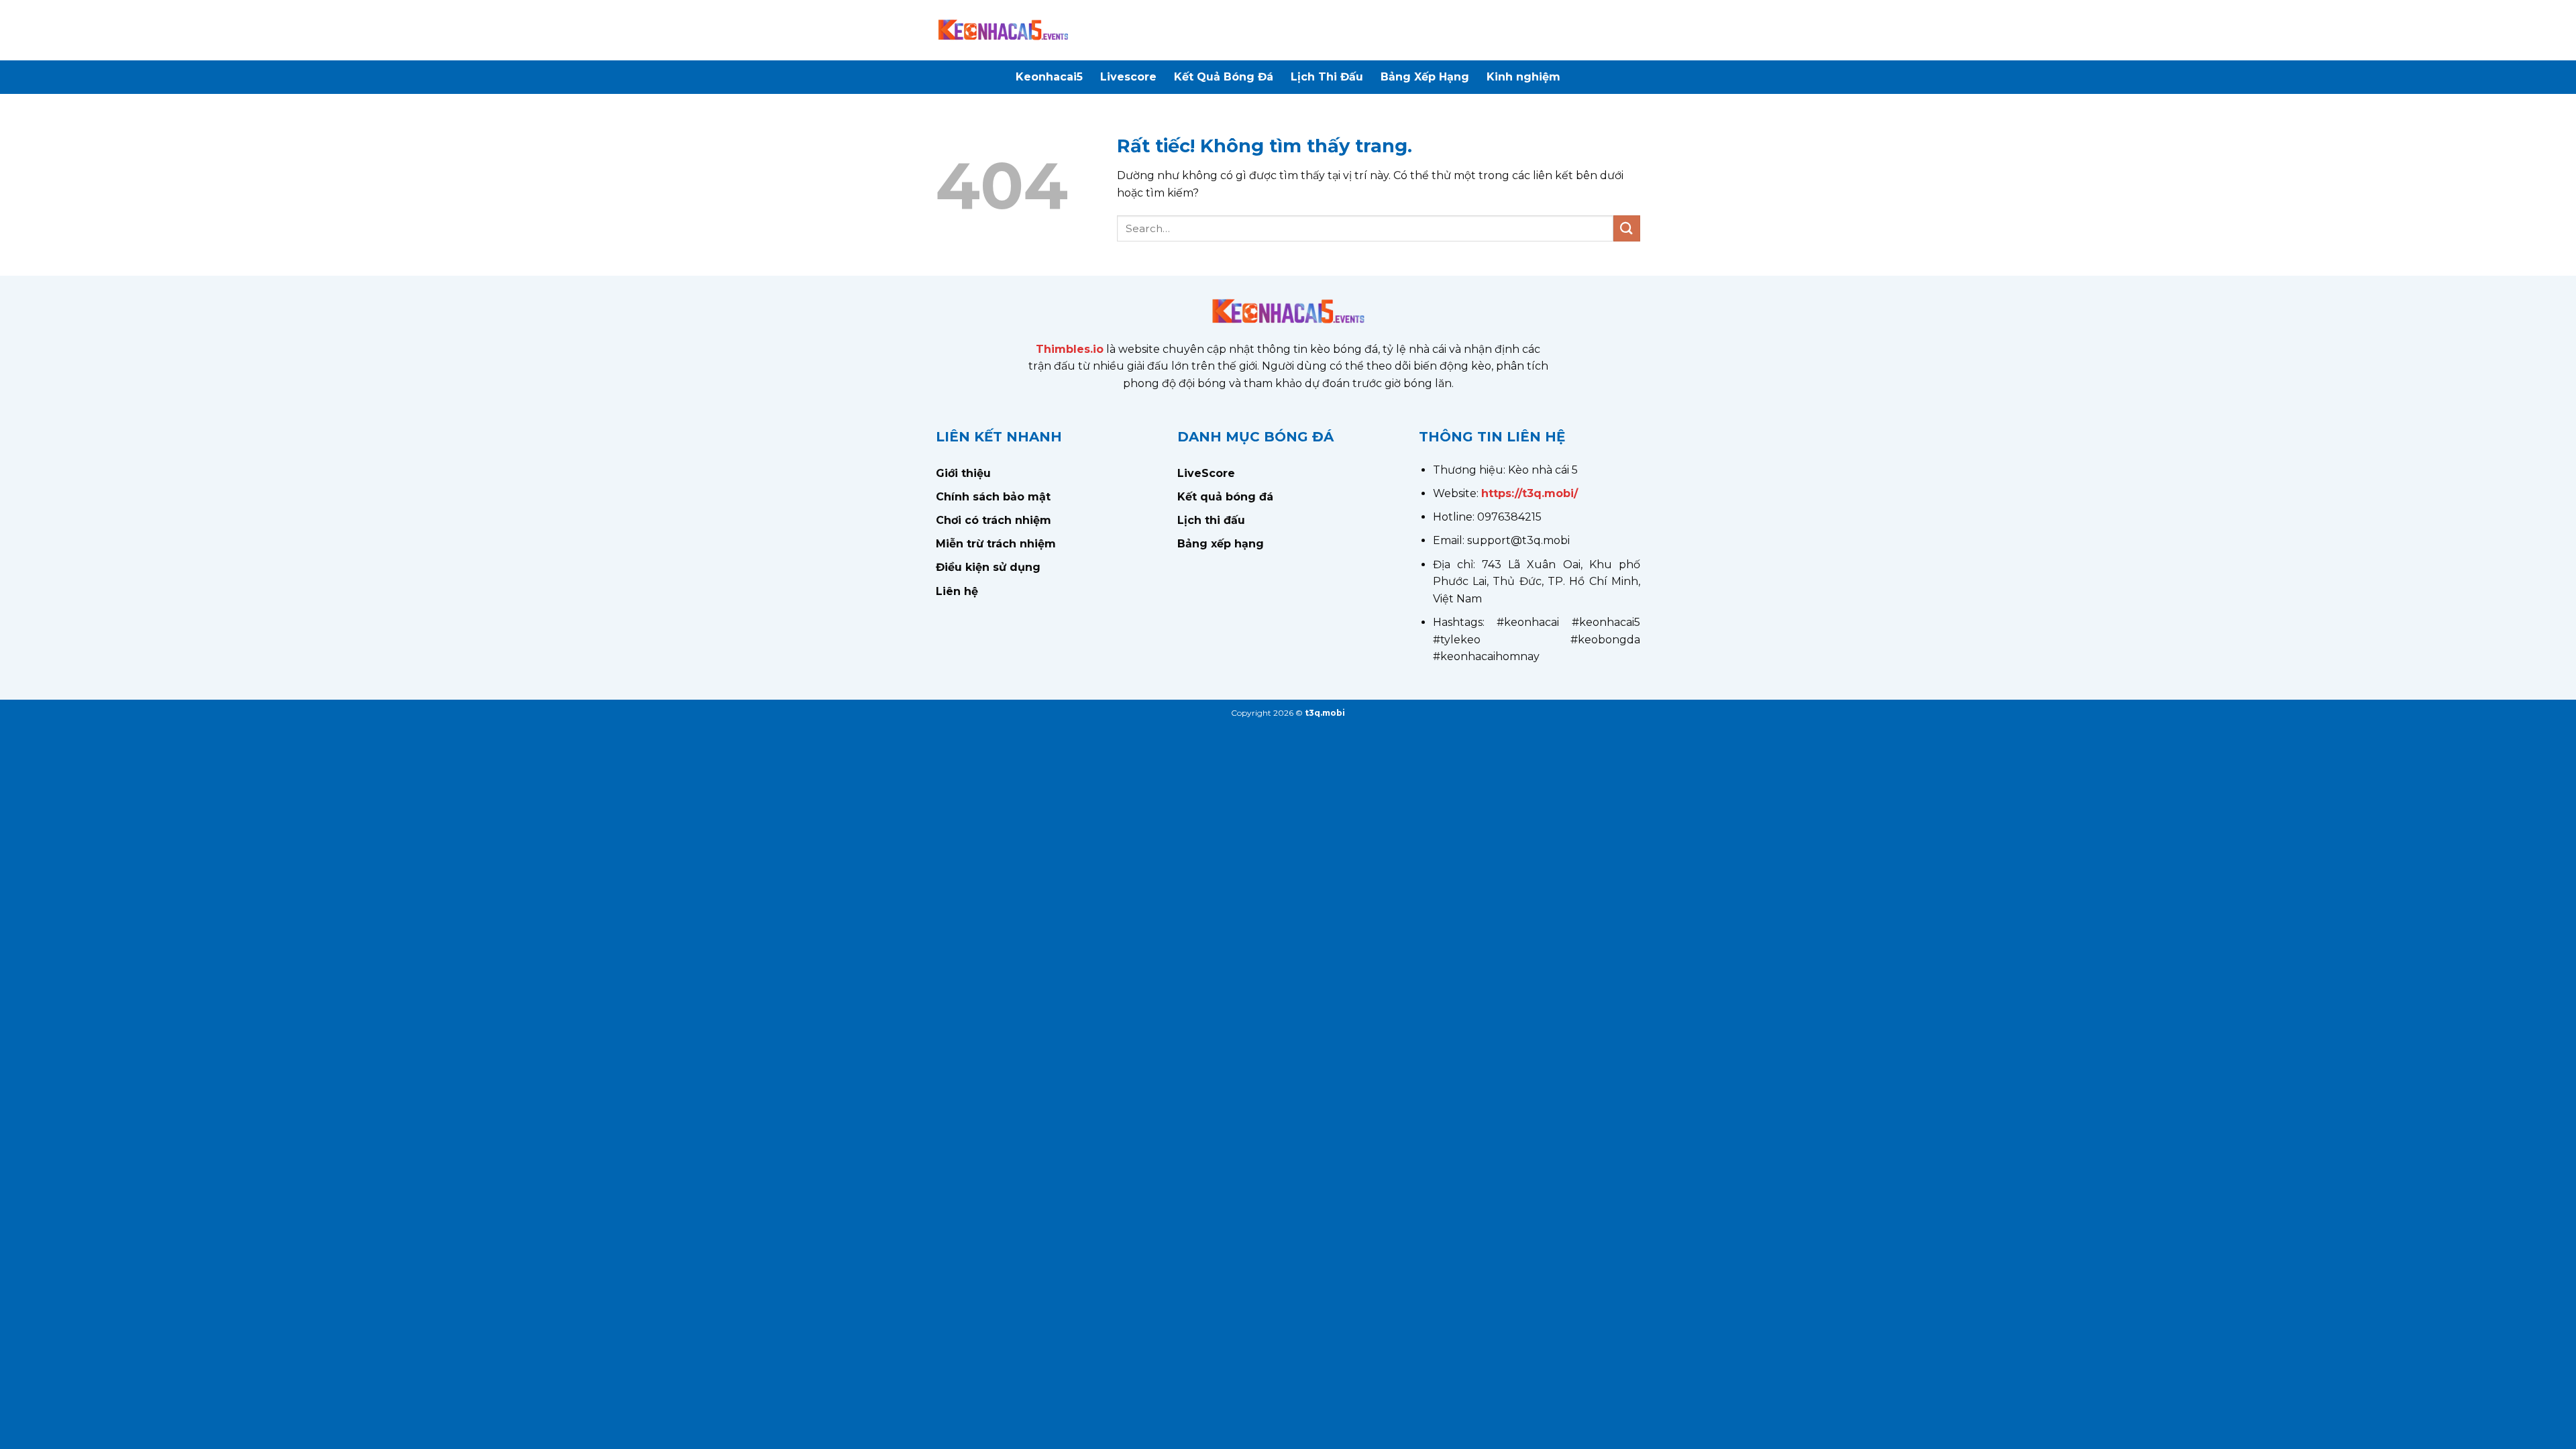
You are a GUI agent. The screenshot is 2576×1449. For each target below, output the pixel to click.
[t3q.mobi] (1003, 30)
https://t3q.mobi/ (1529, 493)
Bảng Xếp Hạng (1425, 77)
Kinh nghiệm (1523, 77)
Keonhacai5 (1049, 77)
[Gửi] (1627, 228)
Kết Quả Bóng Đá (1224, 77)
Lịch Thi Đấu (1327, 77)
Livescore (1128, 77)
